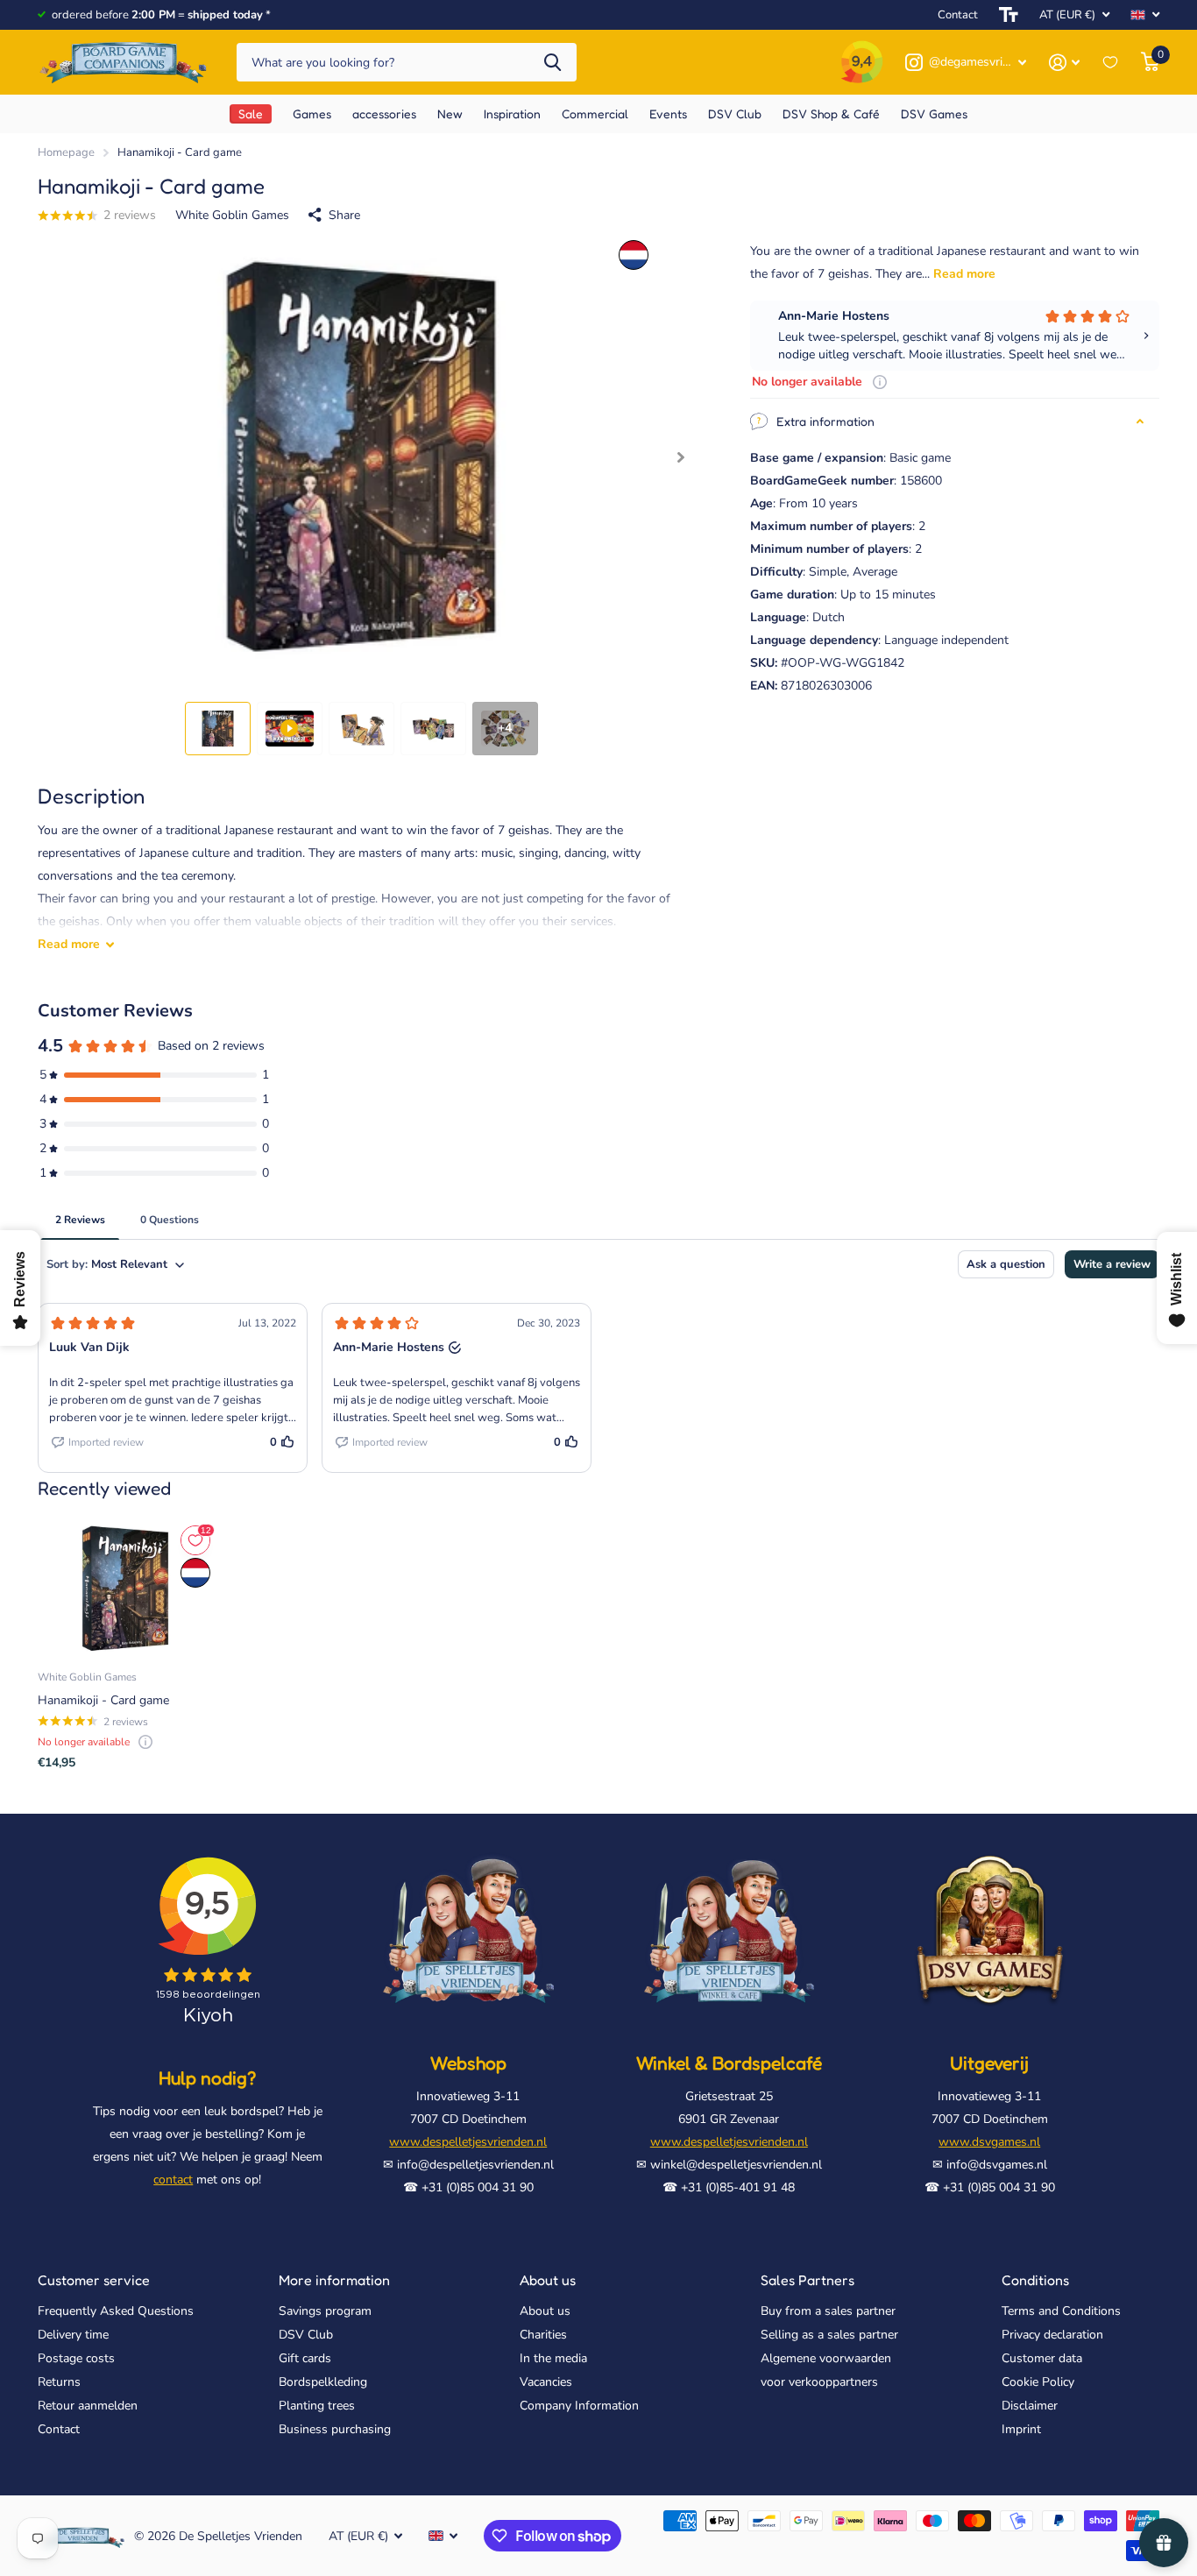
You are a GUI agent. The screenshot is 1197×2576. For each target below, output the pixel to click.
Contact (958, 15)
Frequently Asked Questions (116, 2311)
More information (334, 2280)
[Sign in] (1064, 63)
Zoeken (552, 63)
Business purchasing (335, 2429)
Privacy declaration (1052, 2335)
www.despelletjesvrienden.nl (468, 2142)
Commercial (595, 113)
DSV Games (934, 113)
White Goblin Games (232, 215)
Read (69, 944)
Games (312, 113)
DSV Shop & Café (831, 113)
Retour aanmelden (88, 2406)
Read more (964, 274)
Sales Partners (807, 2280)
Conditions (1035, 2280)
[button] (680, 458)
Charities (543, 2335)
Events (668, 113)
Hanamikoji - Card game (103, 1700)
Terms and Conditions (1061, 2311)
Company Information (579, 2406)
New (450, 113)
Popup (880, 382)
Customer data (1042, 2358)
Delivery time (73, 2335)
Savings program (325, 2311)
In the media (553, 2358)
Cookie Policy (1038, 2382)
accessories (384, 113)
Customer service (94, 2280)
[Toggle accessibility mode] (1009, 15)
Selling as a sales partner (829, 2335)
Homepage (66, 152)
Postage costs (76, 2358)
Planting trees (317, 2406)
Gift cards (305, 2358)
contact (173, 2180)
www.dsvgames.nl (989, 2142)
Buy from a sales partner (828, 2311)
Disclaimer (1030, 2406)
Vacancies (546, 2382)
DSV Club (306, 2335)
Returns (59, 2382)
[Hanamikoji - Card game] (125, 1589)
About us (548, 2280)
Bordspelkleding (323, 2382)
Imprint (1021, 2429)
